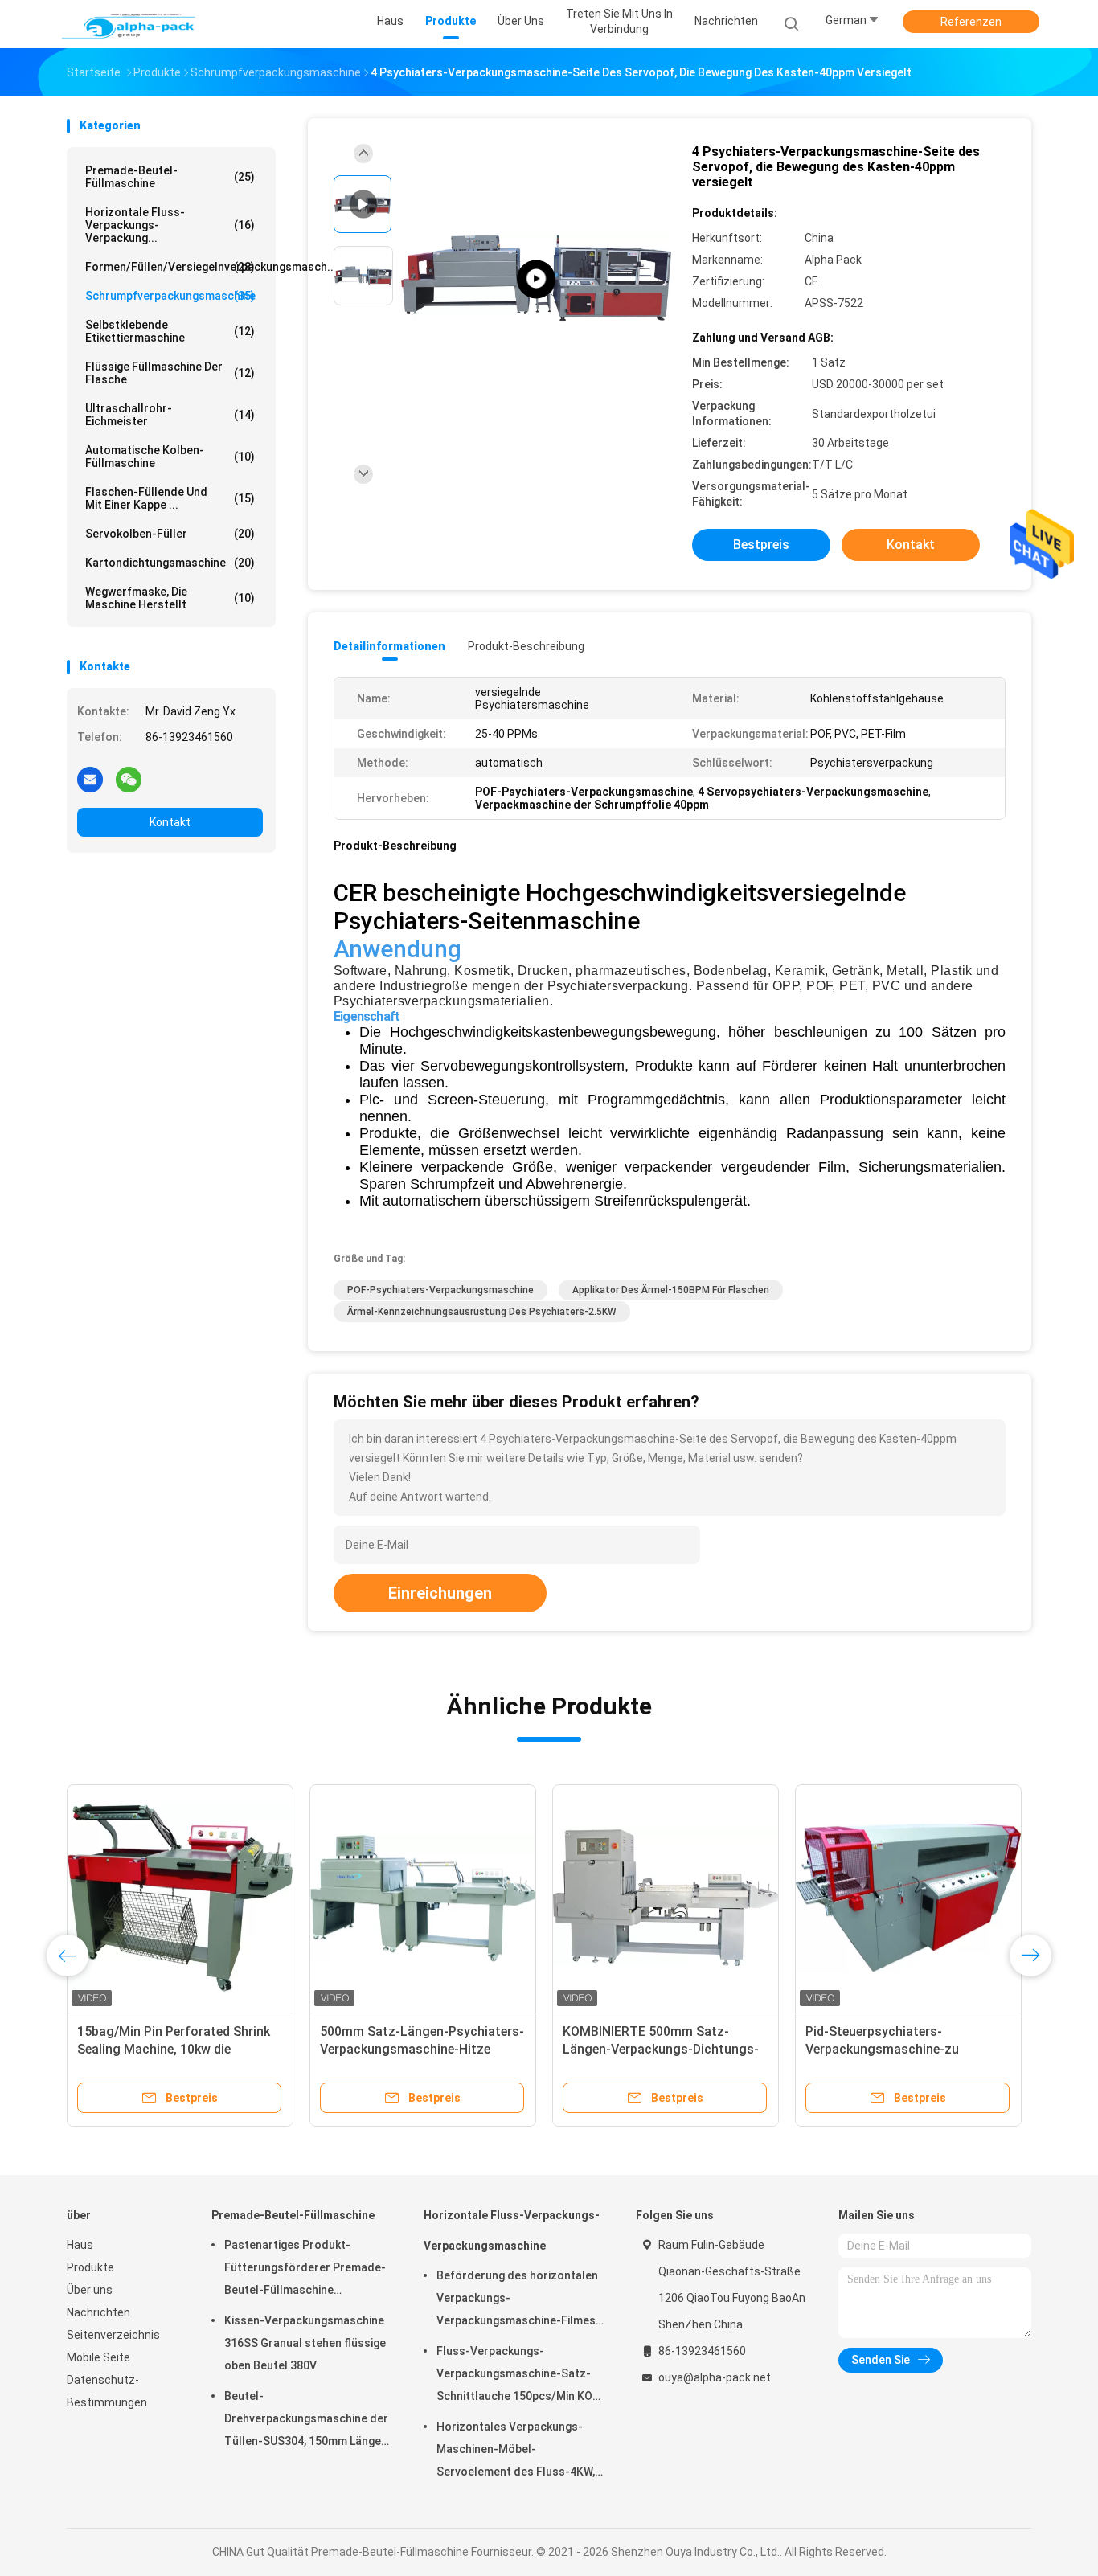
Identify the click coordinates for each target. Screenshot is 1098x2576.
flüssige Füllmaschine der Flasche (170, 373)
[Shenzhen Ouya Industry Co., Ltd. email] (90, 779)
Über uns (90, 2290)
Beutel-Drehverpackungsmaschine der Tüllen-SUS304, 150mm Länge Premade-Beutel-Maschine (306, 2421)
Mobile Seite (98, 2357)
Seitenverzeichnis (113, 2335)
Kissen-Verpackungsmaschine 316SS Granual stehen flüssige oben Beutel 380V (305, 2343)
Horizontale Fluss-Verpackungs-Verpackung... (170, 225)
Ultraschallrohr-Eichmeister (170, 415)
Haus (80, 2245)
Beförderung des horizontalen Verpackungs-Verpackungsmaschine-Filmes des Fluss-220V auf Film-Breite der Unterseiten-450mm (518, 2300)
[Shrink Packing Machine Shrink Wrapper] (536, 279)
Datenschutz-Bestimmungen (107, 2391)
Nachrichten (98, 2312)
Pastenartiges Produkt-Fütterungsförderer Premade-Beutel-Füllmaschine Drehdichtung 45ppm (305, 2270)
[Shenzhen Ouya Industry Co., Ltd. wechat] (129, 779)
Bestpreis (761, 545)
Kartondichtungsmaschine (170, 563)
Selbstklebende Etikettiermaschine (170, 331)
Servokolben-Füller (170, 534)
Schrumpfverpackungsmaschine (170, 296)
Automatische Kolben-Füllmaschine (170, 457)
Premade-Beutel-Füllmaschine (170, 177)
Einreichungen (440, 1593)
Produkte (90, 2267)
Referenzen (971, 22)
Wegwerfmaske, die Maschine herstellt (170, 598)
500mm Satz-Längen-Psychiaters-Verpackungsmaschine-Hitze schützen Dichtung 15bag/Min (422, 2049)
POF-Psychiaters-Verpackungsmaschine (440, 1290)
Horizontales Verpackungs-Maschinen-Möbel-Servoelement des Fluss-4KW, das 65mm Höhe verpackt (516, 2451)
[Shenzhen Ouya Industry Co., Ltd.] (129, 24)
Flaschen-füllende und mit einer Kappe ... (170, 498)
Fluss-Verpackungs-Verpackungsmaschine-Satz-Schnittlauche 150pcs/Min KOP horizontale (518, 2376)
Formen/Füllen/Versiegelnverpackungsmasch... (174, 267)
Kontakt (170, 822)
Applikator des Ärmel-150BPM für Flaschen (671, 1290)
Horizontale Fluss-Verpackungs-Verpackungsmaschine (512, 2230)
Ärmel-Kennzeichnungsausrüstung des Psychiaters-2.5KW (482, 1312)
